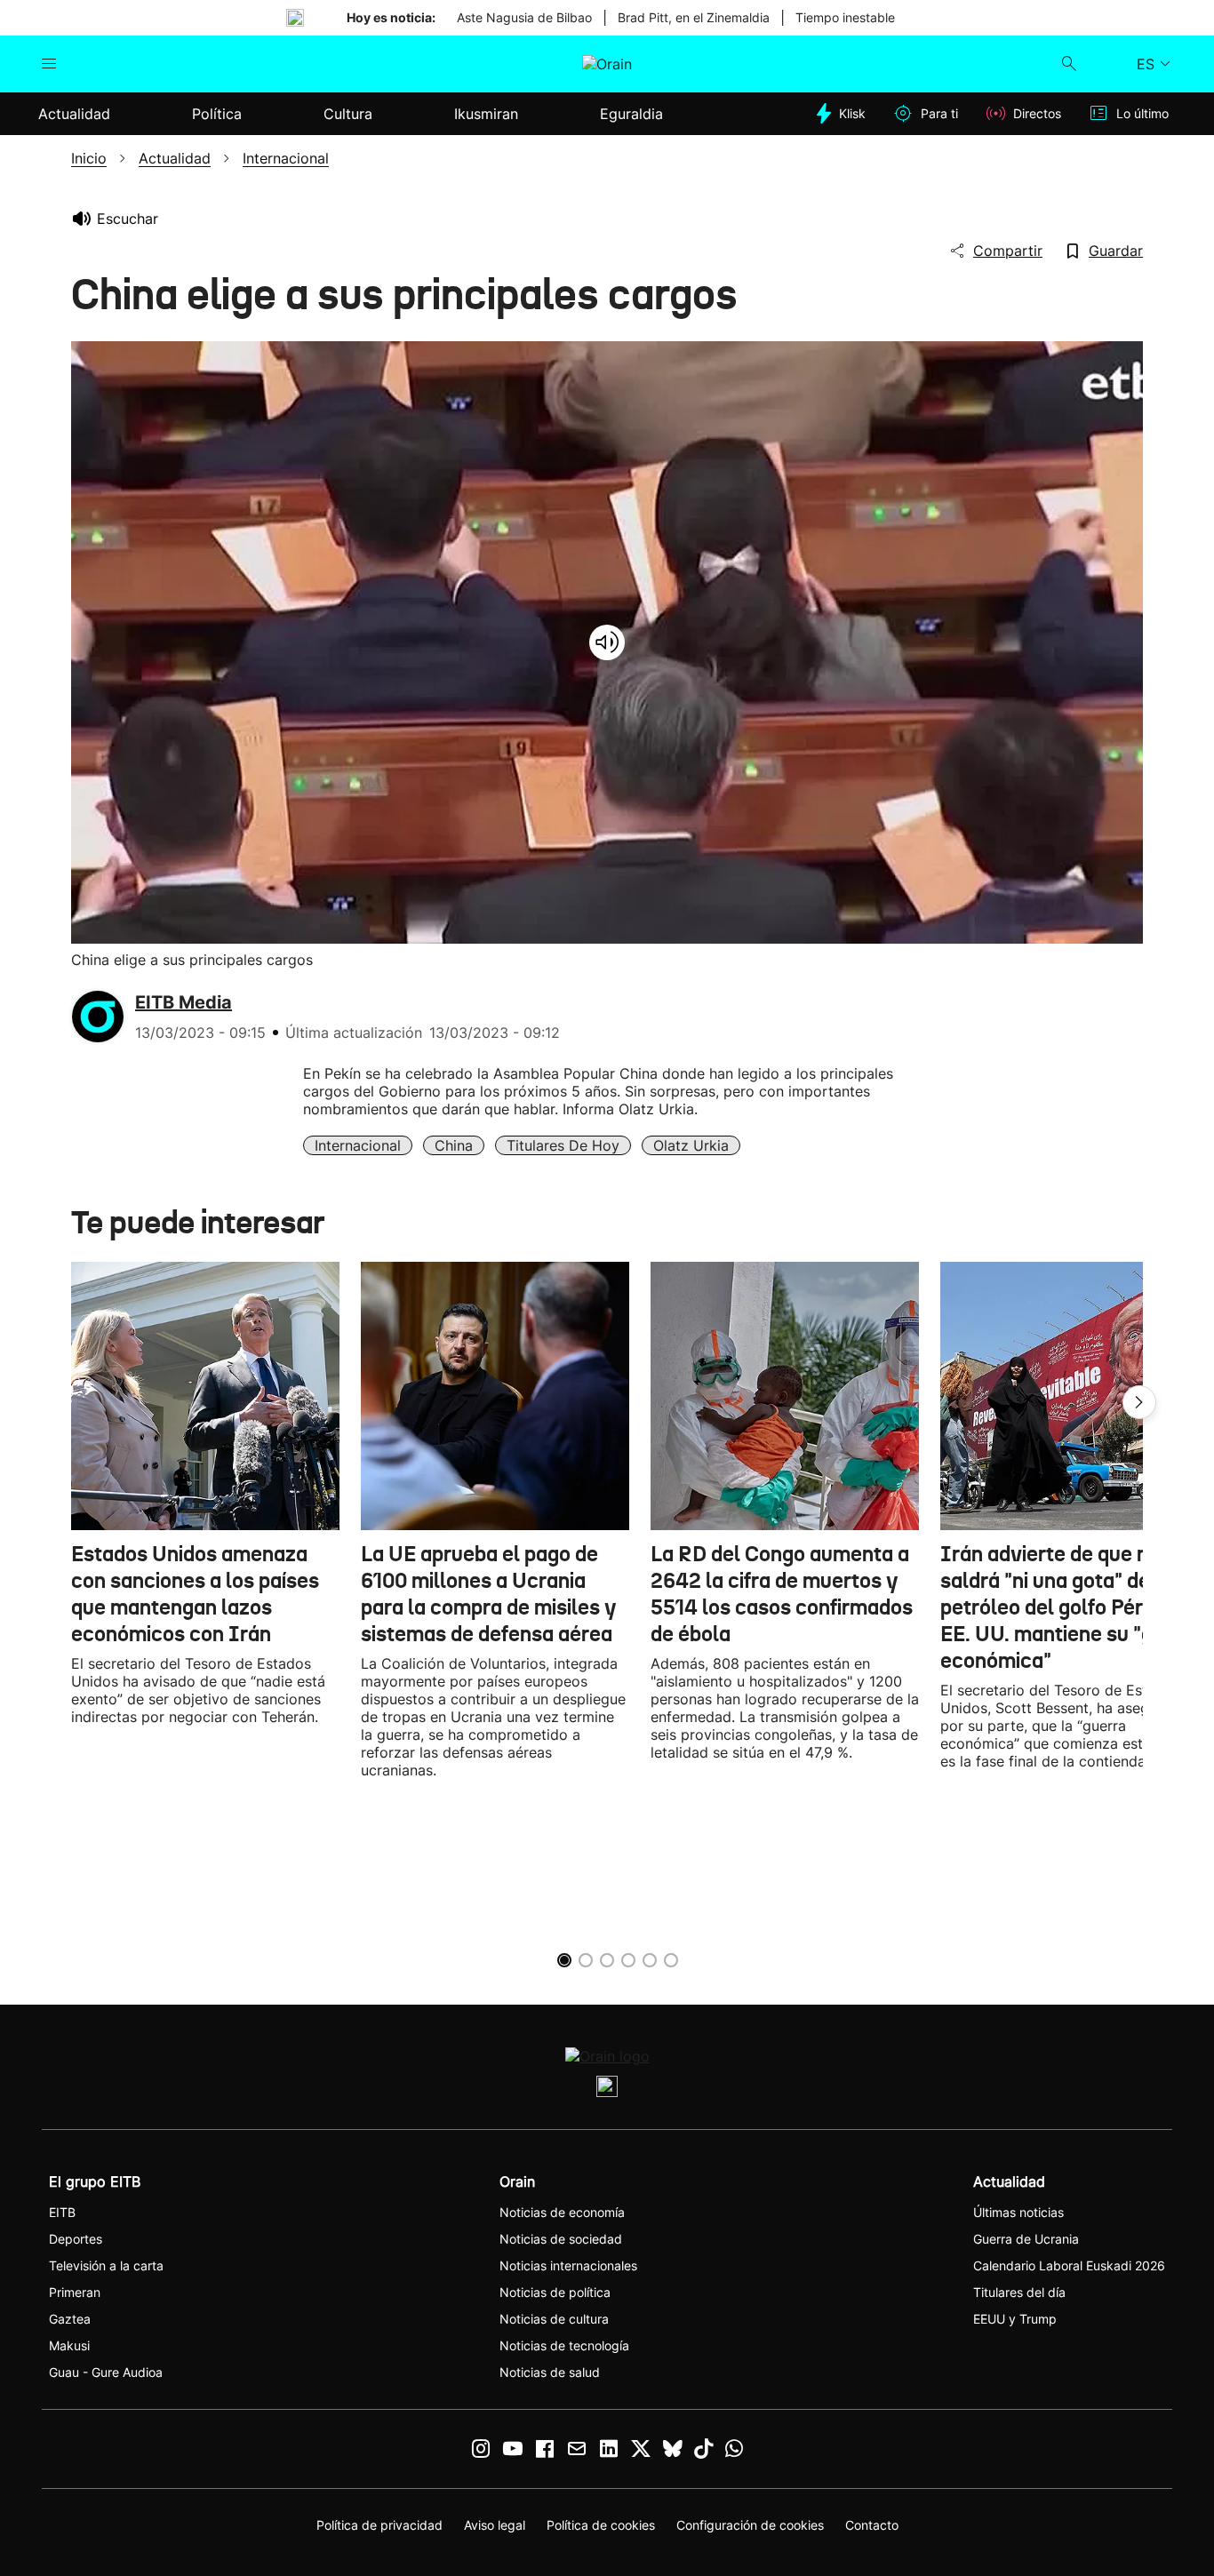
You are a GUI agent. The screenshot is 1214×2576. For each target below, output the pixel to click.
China (454, 1145)
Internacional (358, 1145)
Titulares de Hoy (563, 1145)
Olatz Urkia (691, 1145)
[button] (1139, 1402)
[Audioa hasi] (607, 642)
